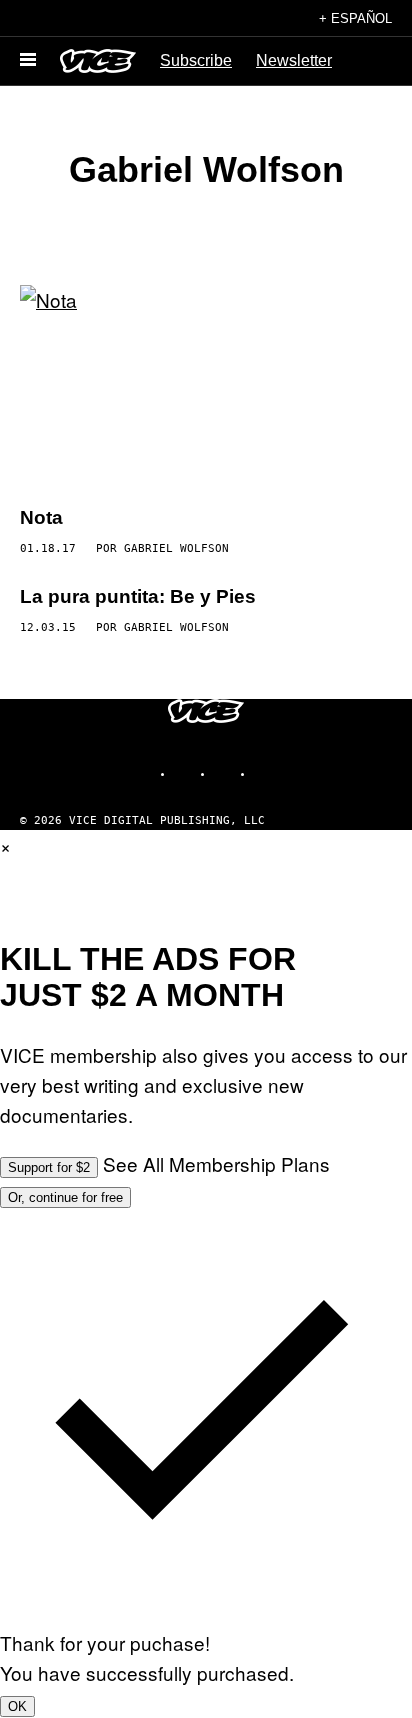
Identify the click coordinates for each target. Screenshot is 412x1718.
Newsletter (294, 60)
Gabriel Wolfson (176, 548)
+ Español (355, 18)
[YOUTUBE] (266, 773)
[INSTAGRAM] (186, 773)
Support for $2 (49, 1167)
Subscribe (196, 60)
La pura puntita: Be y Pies (138, 596)
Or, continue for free (65, 1197)
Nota (41, 517)
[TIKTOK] (226, 773)
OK (17, 1706)
